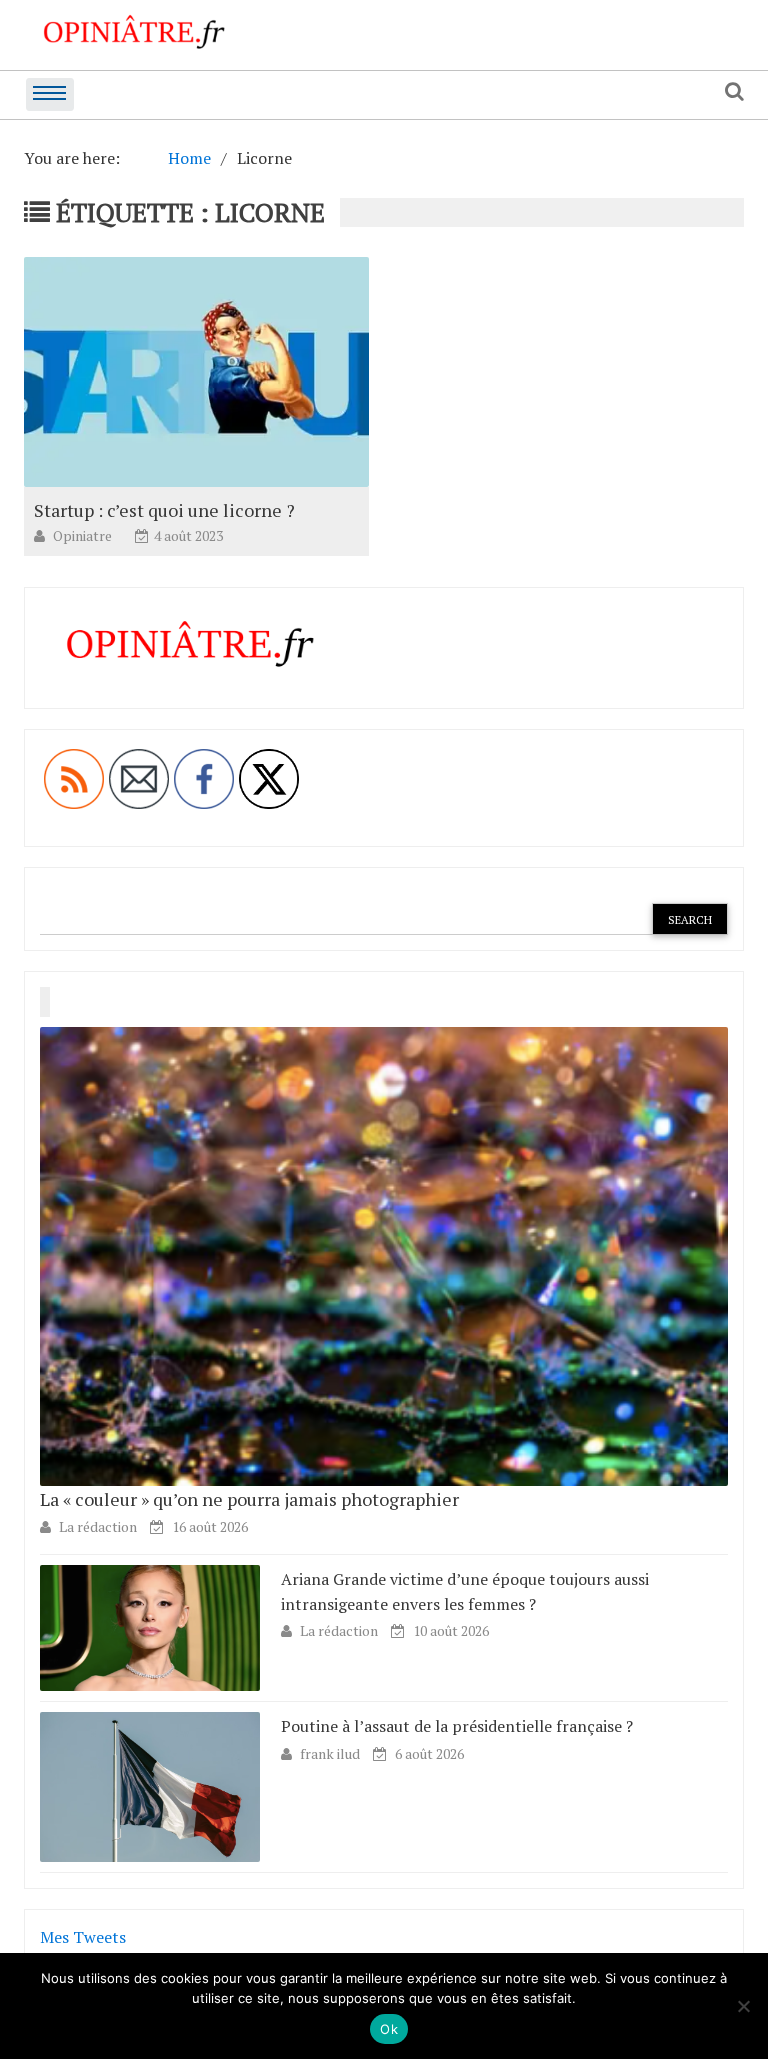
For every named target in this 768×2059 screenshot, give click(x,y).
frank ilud (331, 1753)
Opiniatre (84, 535)
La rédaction (98, 1526)
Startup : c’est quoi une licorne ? (164, 510)
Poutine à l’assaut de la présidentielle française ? (457, 1726)
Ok (389, 2029)
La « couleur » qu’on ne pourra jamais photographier (249, 1499)
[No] (743, 2006)
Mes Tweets (83, 1937)
